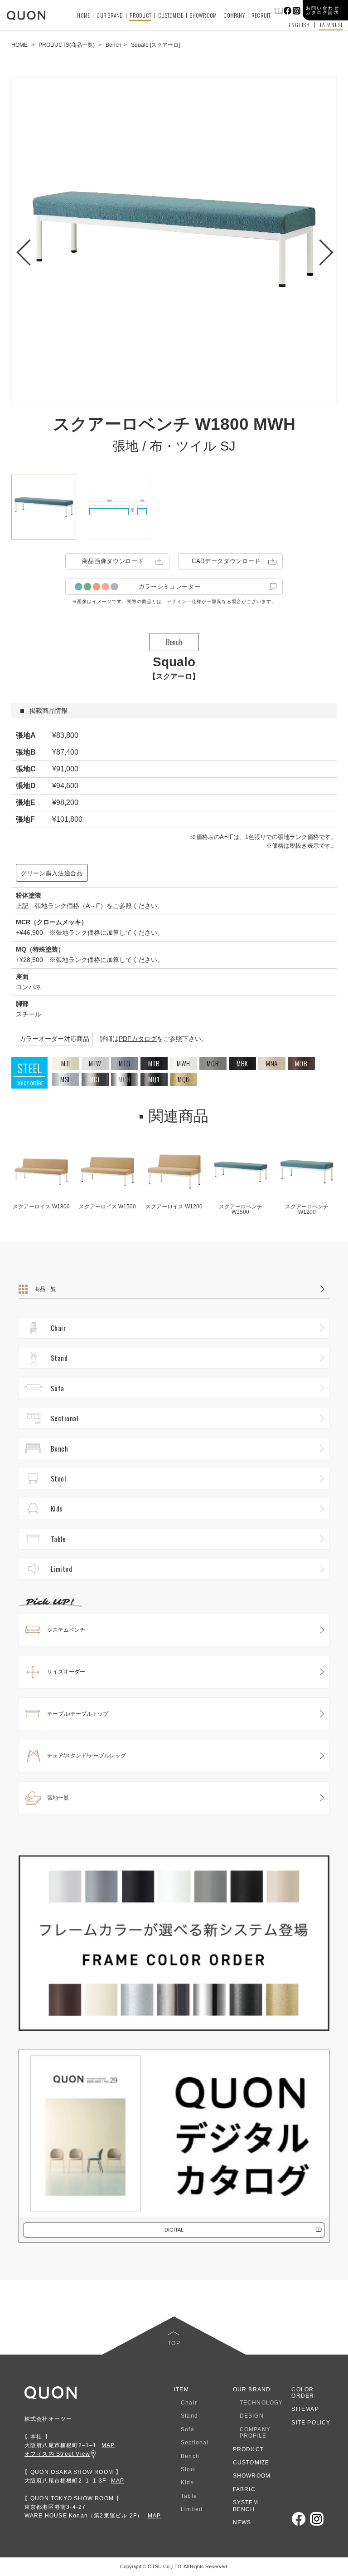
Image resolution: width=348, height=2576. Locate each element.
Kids (57, 1508)
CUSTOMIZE (171, 15)
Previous (30, 247)
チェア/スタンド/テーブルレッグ (87, 1756)
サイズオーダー (66, 1672)
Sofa (58, 1388)
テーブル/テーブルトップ (78, 1714)
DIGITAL (174, 2230)
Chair (58, 1328)
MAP (108, 2445)
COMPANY (234, 15)
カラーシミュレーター (170, 586)
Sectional (64, 1418)
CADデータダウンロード (226, 561)
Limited (61, 1569)
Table (58, 1539)
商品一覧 (45, 1289)
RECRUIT (261, 15)
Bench (59, 1448)
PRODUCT (140, 15)
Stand (59, 1358)
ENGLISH (299, 25)
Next (318, 247)
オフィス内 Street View (57, 2454)
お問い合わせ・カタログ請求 (326, 10)
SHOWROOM (203, 15)
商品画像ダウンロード (113, 561)
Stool (58, 1478)
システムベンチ (66, 1630)
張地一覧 (58, 1798)
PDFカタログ (138, 1039)
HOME (83, 15)
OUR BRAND (110, 15)
